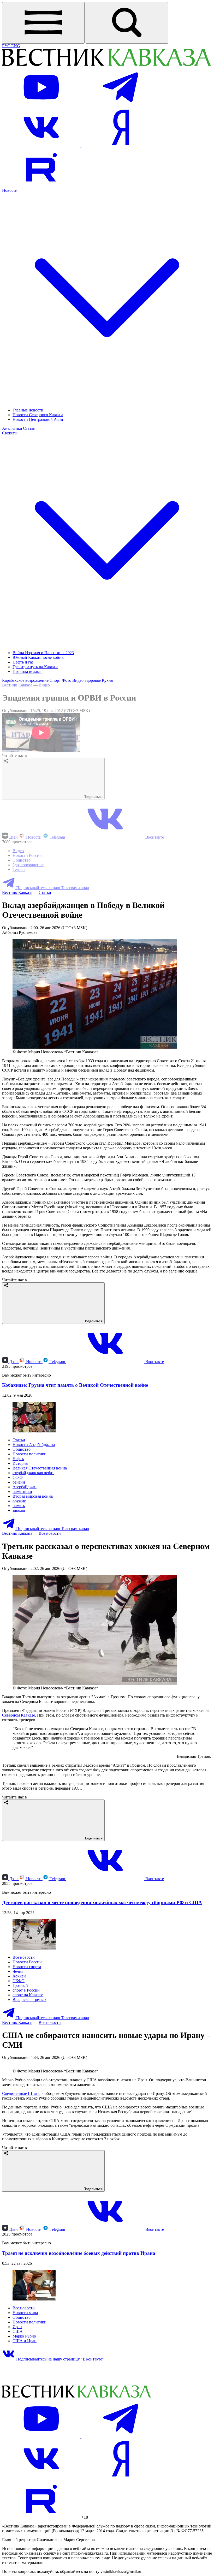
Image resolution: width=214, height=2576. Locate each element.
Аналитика (12, 428)
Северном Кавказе (19, 1715)
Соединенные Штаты (21, 2199)
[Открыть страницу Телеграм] (121, 105)
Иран (17, 2433)
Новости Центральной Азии (38, 419)
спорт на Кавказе (28, 1995)
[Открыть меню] (43, 23)
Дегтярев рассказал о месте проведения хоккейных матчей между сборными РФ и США (102, 1902)
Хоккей (19, 1976)
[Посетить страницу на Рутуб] (41, 186)
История (20, 1463)
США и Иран (25, 2447)
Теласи (19, 869)
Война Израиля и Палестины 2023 (43, 653)
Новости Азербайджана (34, 1445)
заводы (19, 1510)
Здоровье (93, 680)
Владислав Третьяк (29, 2000)
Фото (67, 680)
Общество (22, 860)
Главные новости (28, 410)
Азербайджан (25, 1487)
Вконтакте (154, 837)
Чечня (18, 1971)
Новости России (27, 855)
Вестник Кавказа (17, 685)
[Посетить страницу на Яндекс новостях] (121, 145)
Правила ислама (27, 671)
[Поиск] (127, 23)
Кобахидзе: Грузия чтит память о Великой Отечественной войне (75, 1385)
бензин (19, 1482)
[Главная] (106, 65)
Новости (34, 837)
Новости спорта (27, 1967)
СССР (18, 1477)
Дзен (13, 837)
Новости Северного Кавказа (38, 415)
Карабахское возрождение (25, 680)
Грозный (20, 1985)
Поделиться (93, 797)
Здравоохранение (28, 865)
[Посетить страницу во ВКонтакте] (42, 145)
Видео (78, 680)
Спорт (55, 680)
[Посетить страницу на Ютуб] (42, 105)
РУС (7, 46)
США (18, 2437)
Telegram (57, 837)
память (19, 1506)
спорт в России (26, 1990)
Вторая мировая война (33, 1496)
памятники (22, 1492)
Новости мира (25, 2419)
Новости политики (29, 1454)
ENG (16, 46)
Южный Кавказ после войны (38, 657)
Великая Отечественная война (40, 1468)
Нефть (18, 1459)
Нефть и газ (23, 662)
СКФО (19, 1981)
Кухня (107, 680)
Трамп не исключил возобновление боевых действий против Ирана (79, 2359)
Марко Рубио (24, 2442)
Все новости (50, 1533)
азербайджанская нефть (33, 1473)
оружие (19, 1501)
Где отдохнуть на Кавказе (35, 667)
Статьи (29, 428)
